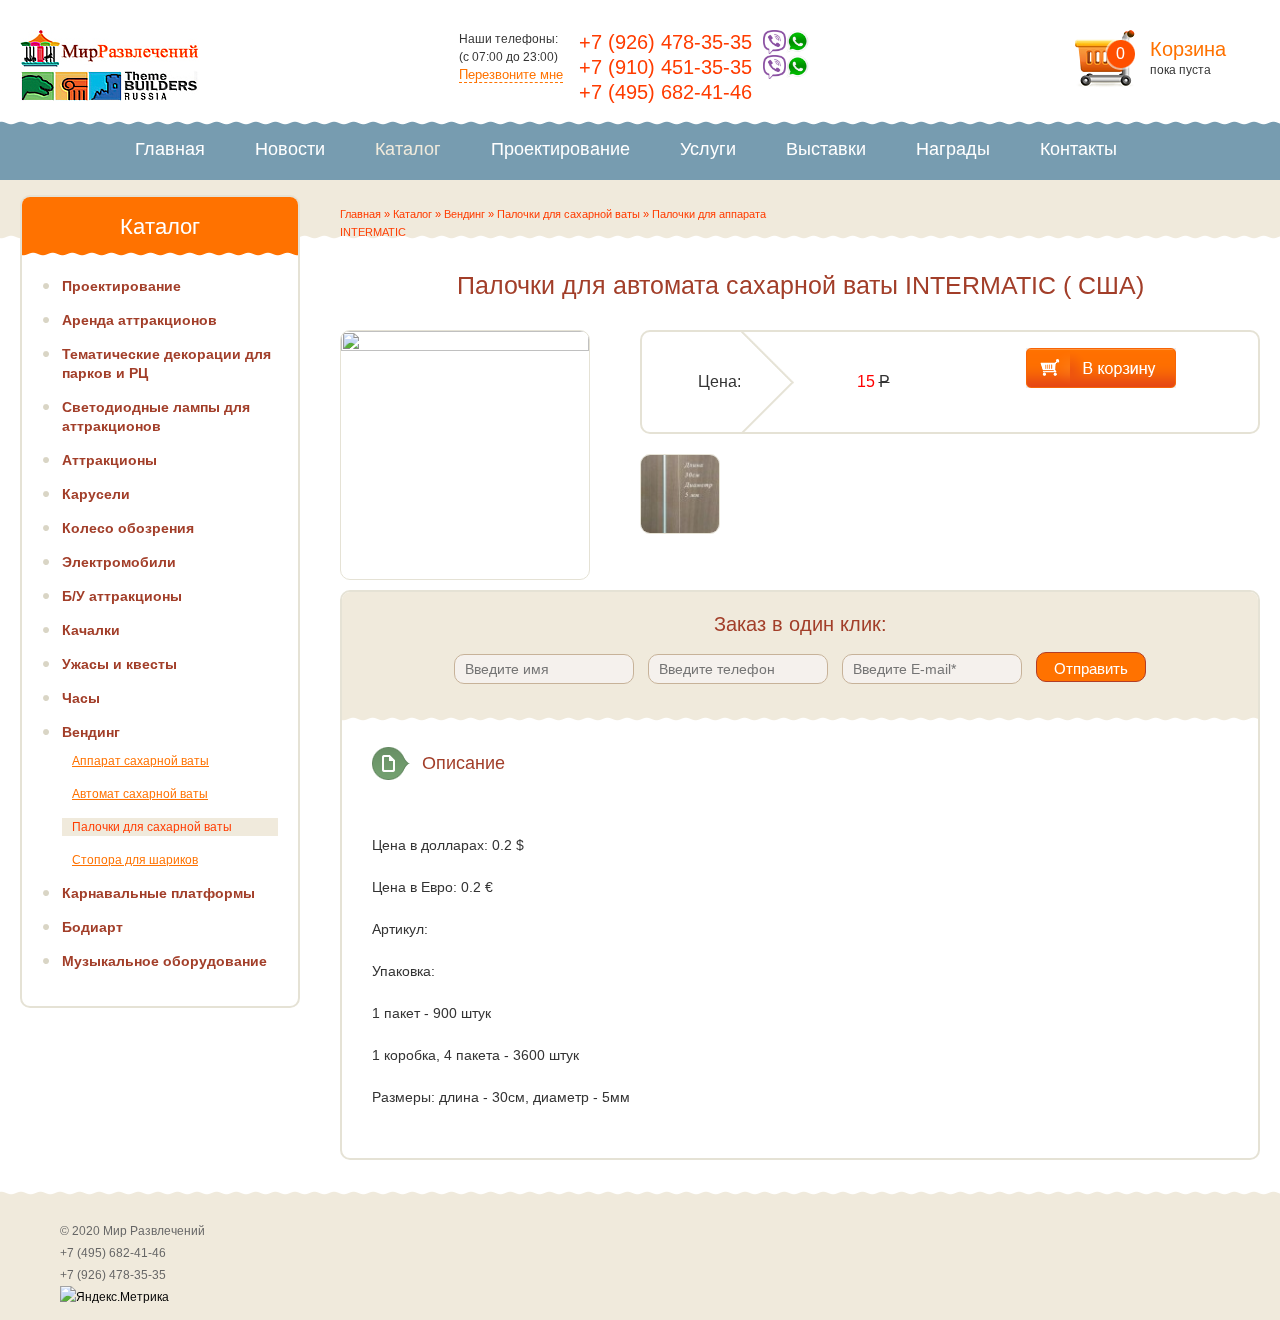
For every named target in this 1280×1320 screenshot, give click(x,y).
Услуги (708, 149)
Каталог (408, 149)
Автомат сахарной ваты (140, 794)
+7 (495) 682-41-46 (665, 92)
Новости (290, 149)
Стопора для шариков (135, 860)
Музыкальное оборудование (164, 961)
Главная (170, 149)
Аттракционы (109, 460)
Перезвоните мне (511, 74)
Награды (953, 149)
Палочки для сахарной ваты (568, 214)
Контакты (1078, 149)
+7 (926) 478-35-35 (665, 42)
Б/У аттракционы (122, 596)
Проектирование (560, 149)
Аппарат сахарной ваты (140, 761)
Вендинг (464, 214)
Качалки (91, 630)
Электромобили (119, 562)
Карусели (96, 494)
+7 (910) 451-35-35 (665, 67)
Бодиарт (92, 927)
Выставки (826, 149)
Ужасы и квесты (119, 664)
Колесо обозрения (128, 528)
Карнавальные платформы (158, 893)
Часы (81, 698)
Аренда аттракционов (139, 320)
